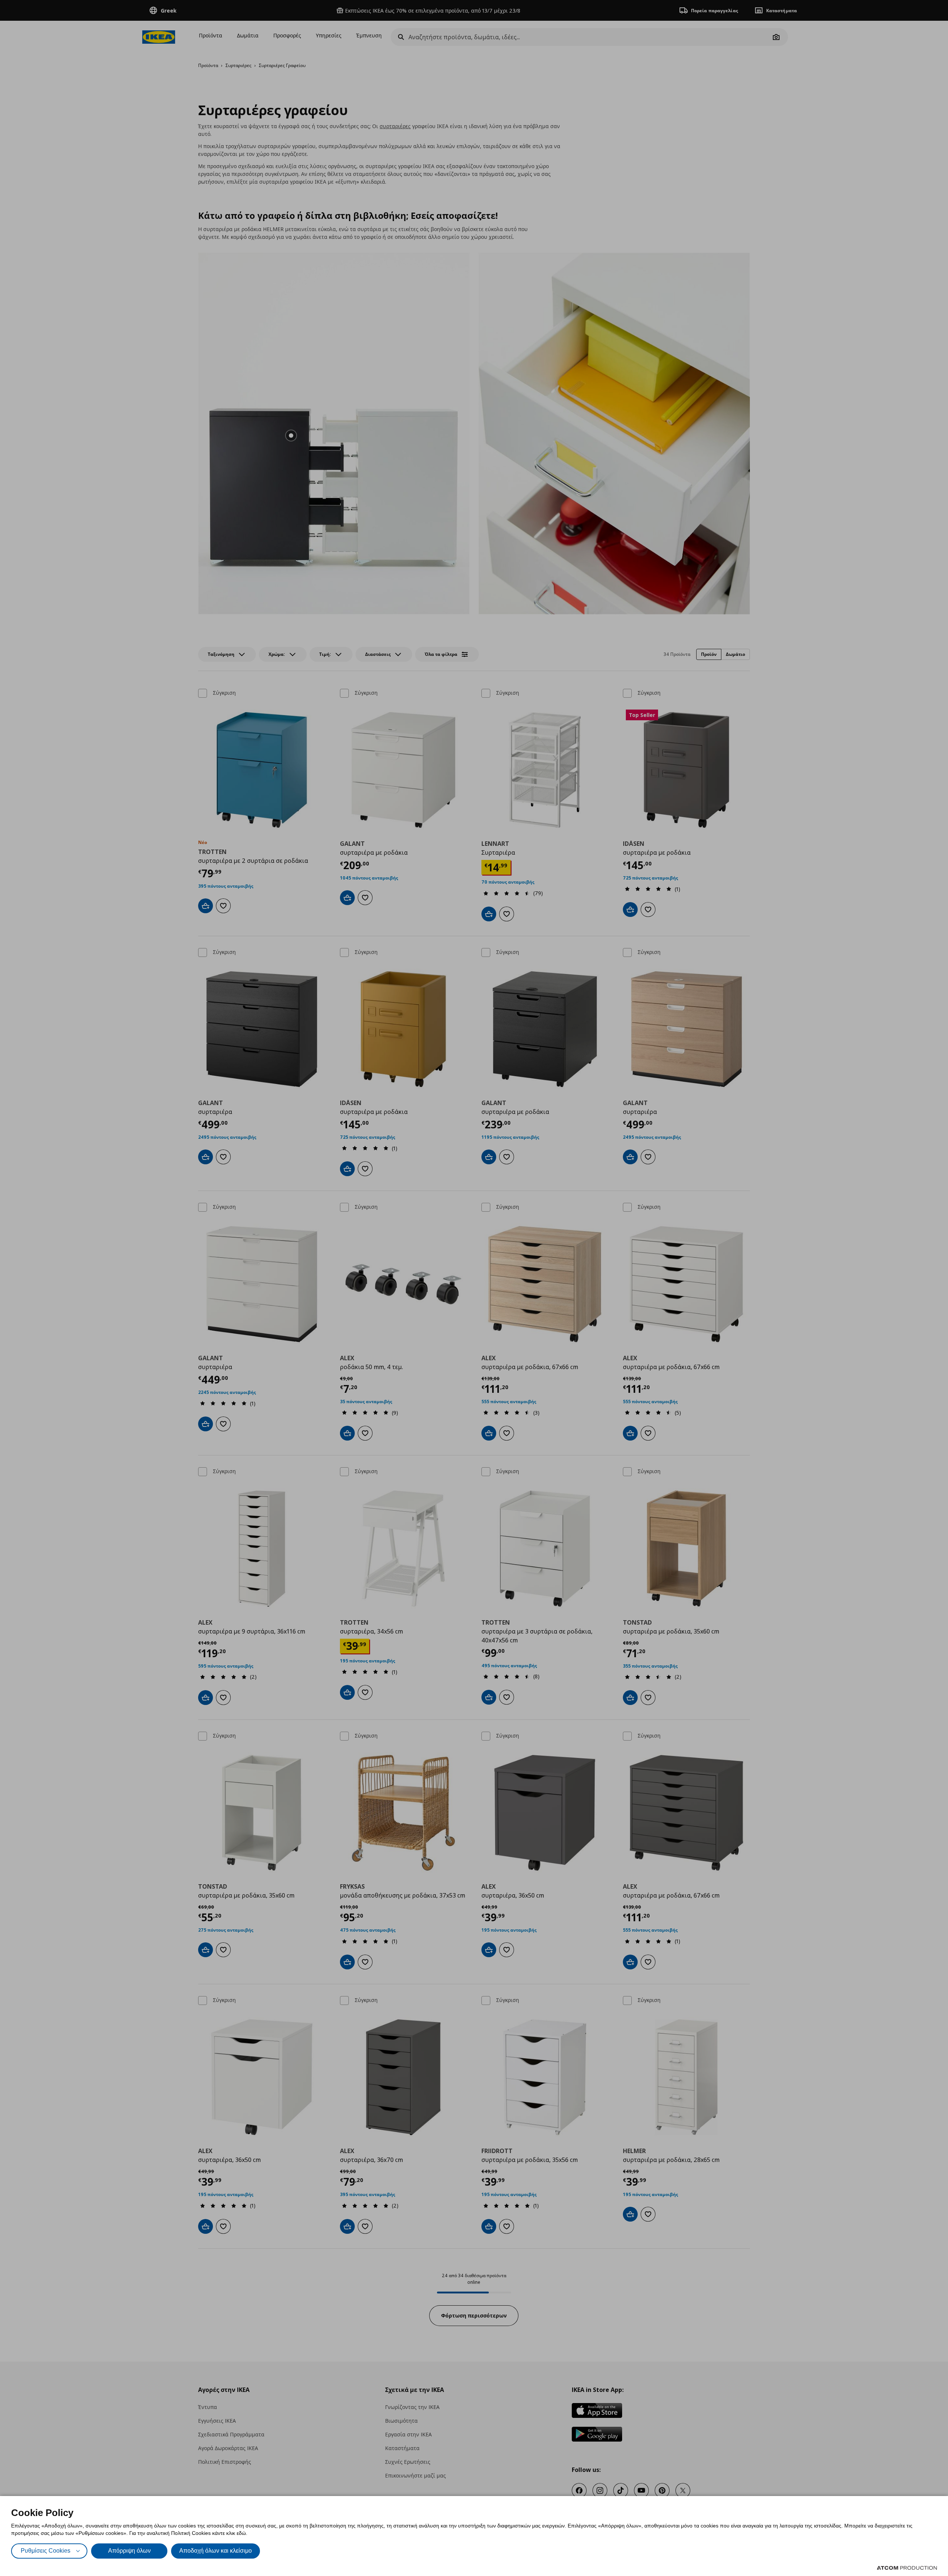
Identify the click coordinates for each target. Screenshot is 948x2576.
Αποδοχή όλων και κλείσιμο (216, 2551)
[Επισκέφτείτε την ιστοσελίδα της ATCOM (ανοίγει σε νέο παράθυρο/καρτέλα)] (907, 2568)
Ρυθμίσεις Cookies (46, 2551)
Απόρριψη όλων (129, 2551)
